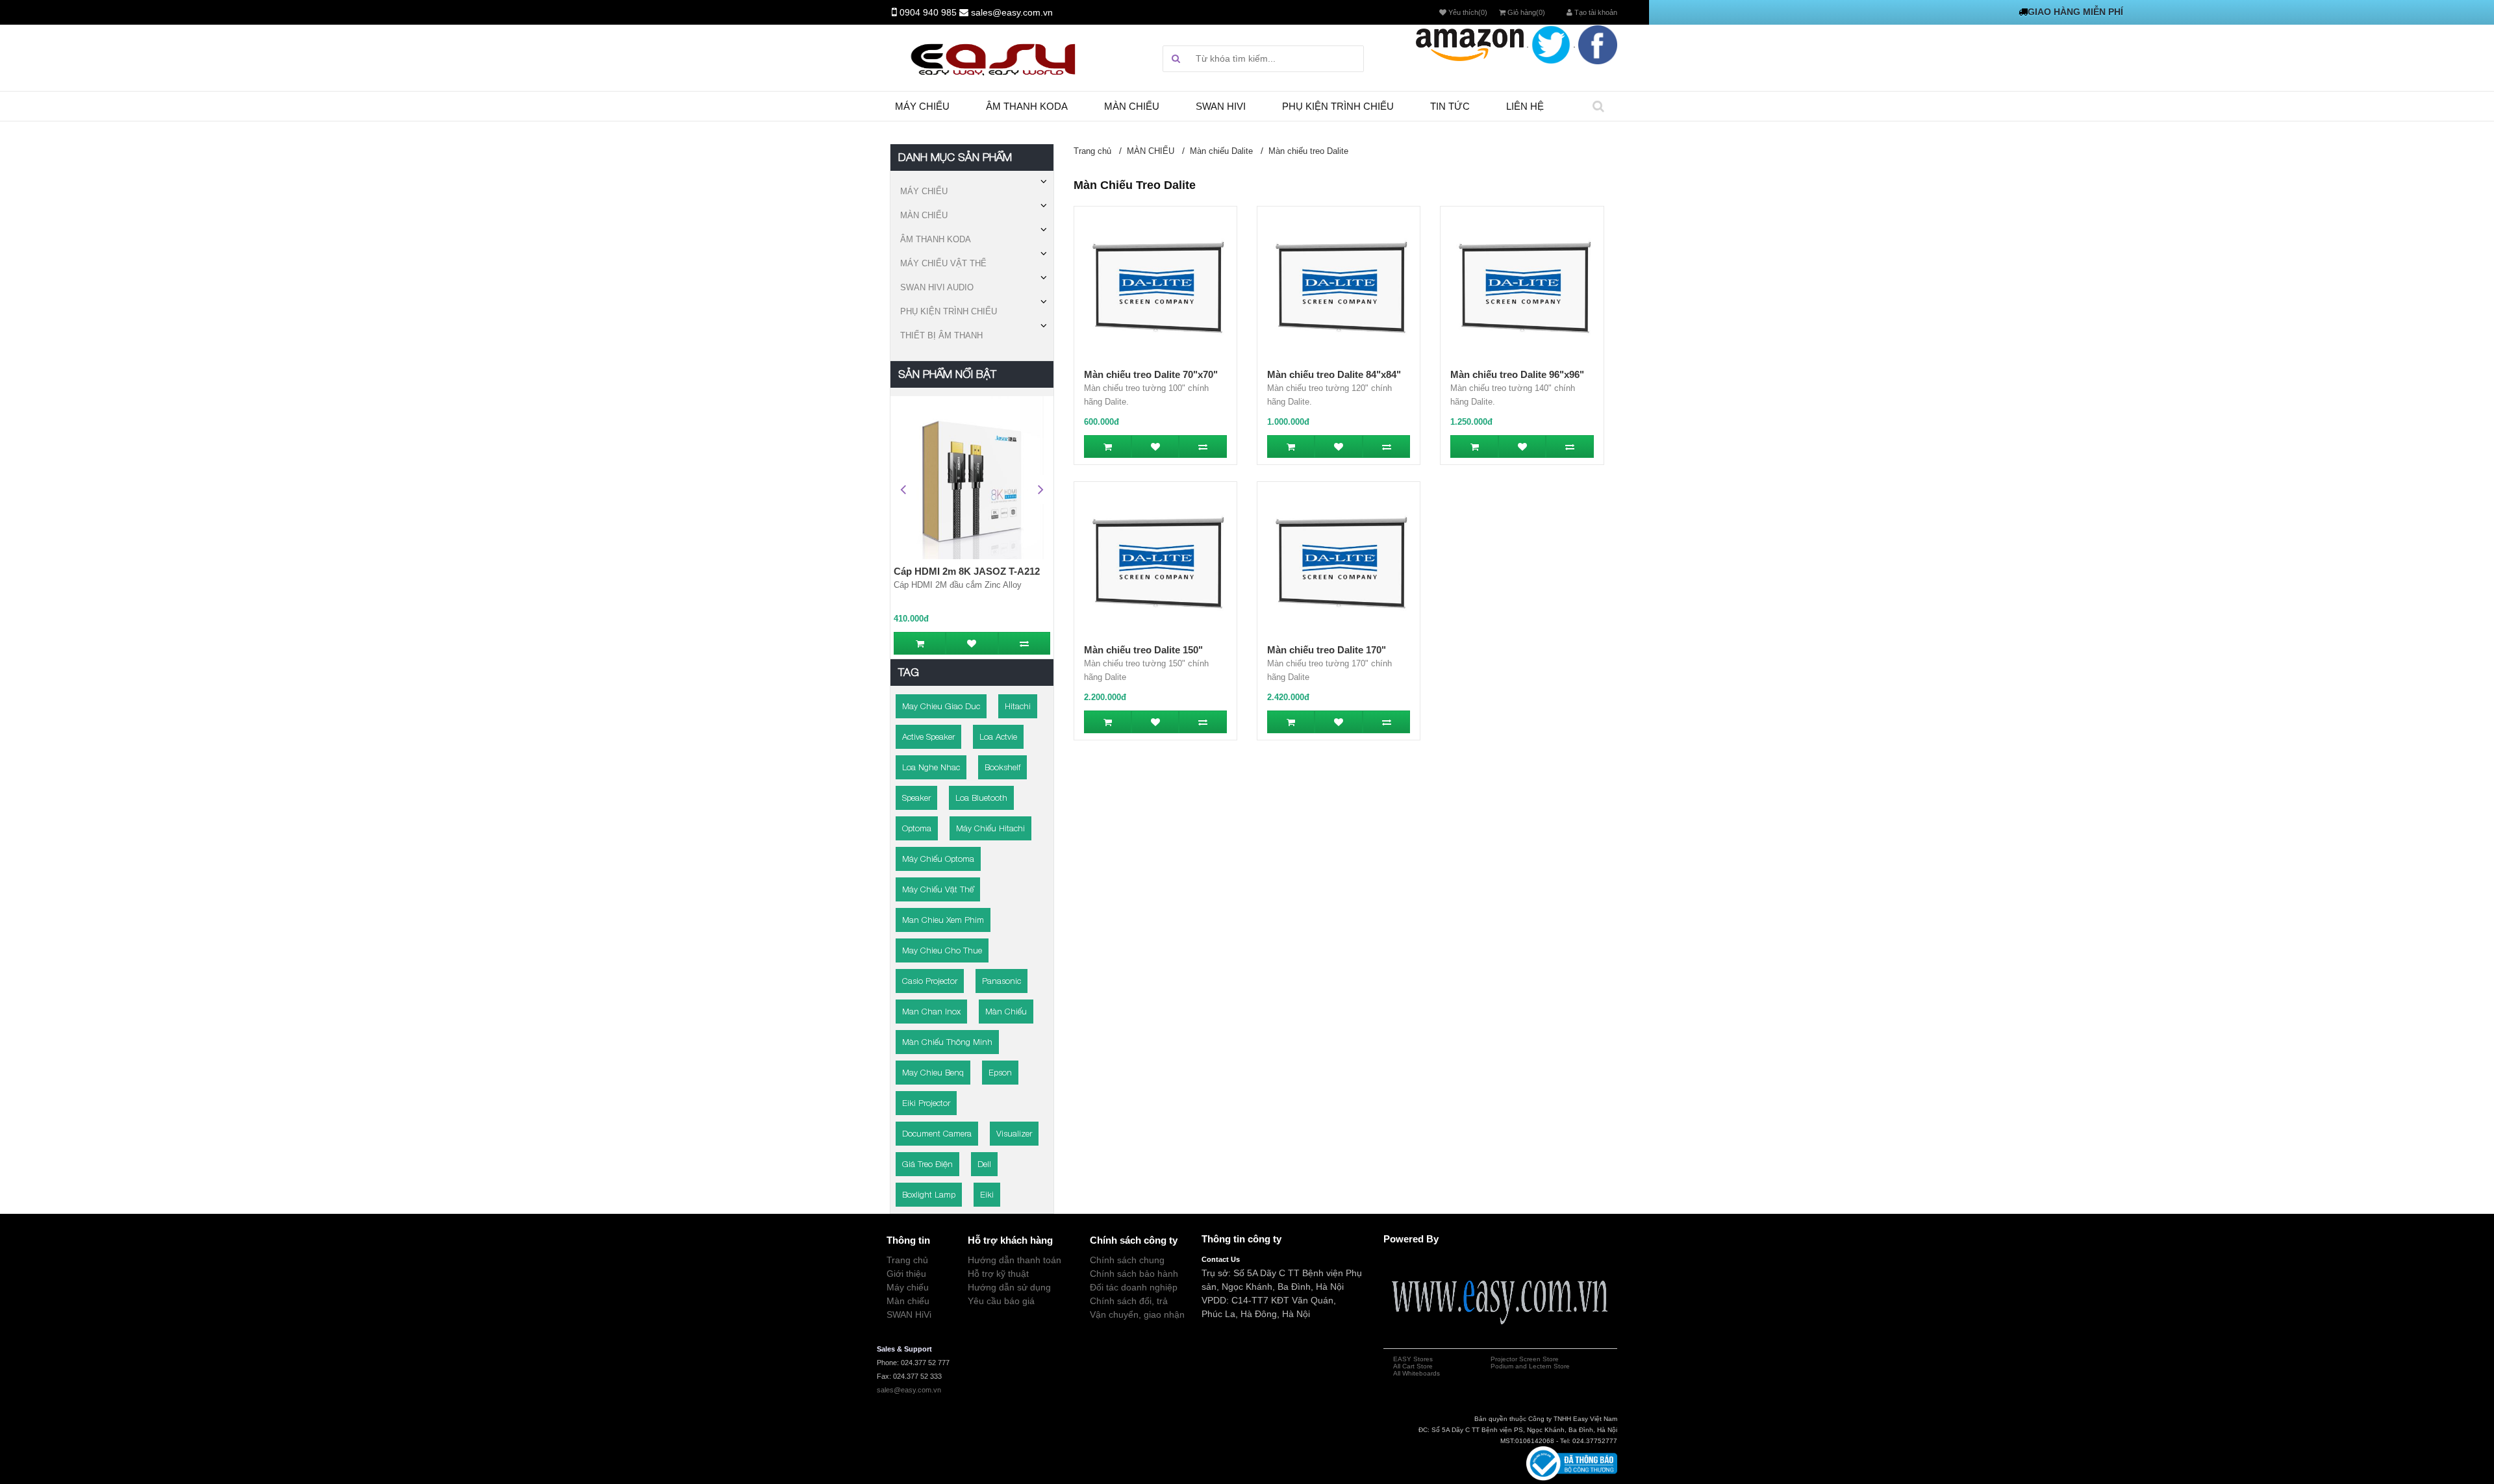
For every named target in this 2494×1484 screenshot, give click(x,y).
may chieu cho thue (942, 950)
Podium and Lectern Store (1530, 1366)
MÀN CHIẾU (924, 215)
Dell (984, 1164)
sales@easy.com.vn (1012, 12)
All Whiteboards (1417, 1373)
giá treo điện (927, 1164)
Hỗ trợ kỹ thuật (998, 1274)
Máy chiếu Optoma (938, 859)
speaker (916, 798)
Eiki (987, 1194)
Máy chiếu (922, 106)
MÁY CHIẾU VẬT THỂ (943, 263)
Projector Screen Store (1525, 1359)
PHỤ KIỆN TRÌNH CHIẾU (949, 311)
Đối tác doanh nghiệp (1134, 1287)
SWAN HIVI (1221, 106)
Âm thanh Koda (1027, 106)
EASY (1402, 1359)
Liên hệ (1525, 106)
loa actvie (998, 736)
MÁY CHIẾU (924, 191)
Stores (1422, 1359)
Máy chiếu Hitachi (990, 828)
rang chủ (910, 1260)
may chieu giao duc (941, 706)
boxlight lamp (929, 1194)
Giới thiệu (906, 1274)
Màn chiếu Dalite (1221, 151)
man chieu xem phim (943, 920)
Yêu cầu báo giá (1001, 1301)
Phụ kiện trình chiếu (1338, 106)
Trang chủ (1092, 151)
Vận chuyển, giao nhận (1137, 1314)
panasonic (1001, 981)
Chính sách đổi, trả (1129, 1301)
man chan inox (931, 1011)
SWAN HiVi (909, 1314)
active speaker (928, 736)
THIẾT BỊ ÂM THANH (941, 335)
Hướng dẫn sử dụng (1009, 1287)
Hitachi (1018, 706)
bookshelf (1002, 767)
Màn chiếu (1132, 106)
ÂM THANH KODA (936, 239)
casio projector (930, 981)
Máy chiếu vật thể (938, 889)
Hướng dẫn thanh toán (1014, 1260)
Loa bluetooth (981, 798)
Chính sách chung (1127, 1260)
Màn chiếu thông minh (947, 1042)
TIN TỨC (1450, 106)
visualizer (1014, 1133)
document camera (937, 1133)
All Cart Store (1413, 1366)
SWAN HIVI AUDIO (937, 287)
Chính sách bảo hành (1134, 1274)
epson (1000, 1072)
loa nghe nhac (931, 767)
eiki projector (926, 1103)
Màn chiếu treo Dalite (1308, 151)
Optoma (917, 828)
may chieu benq (933, 1072)
